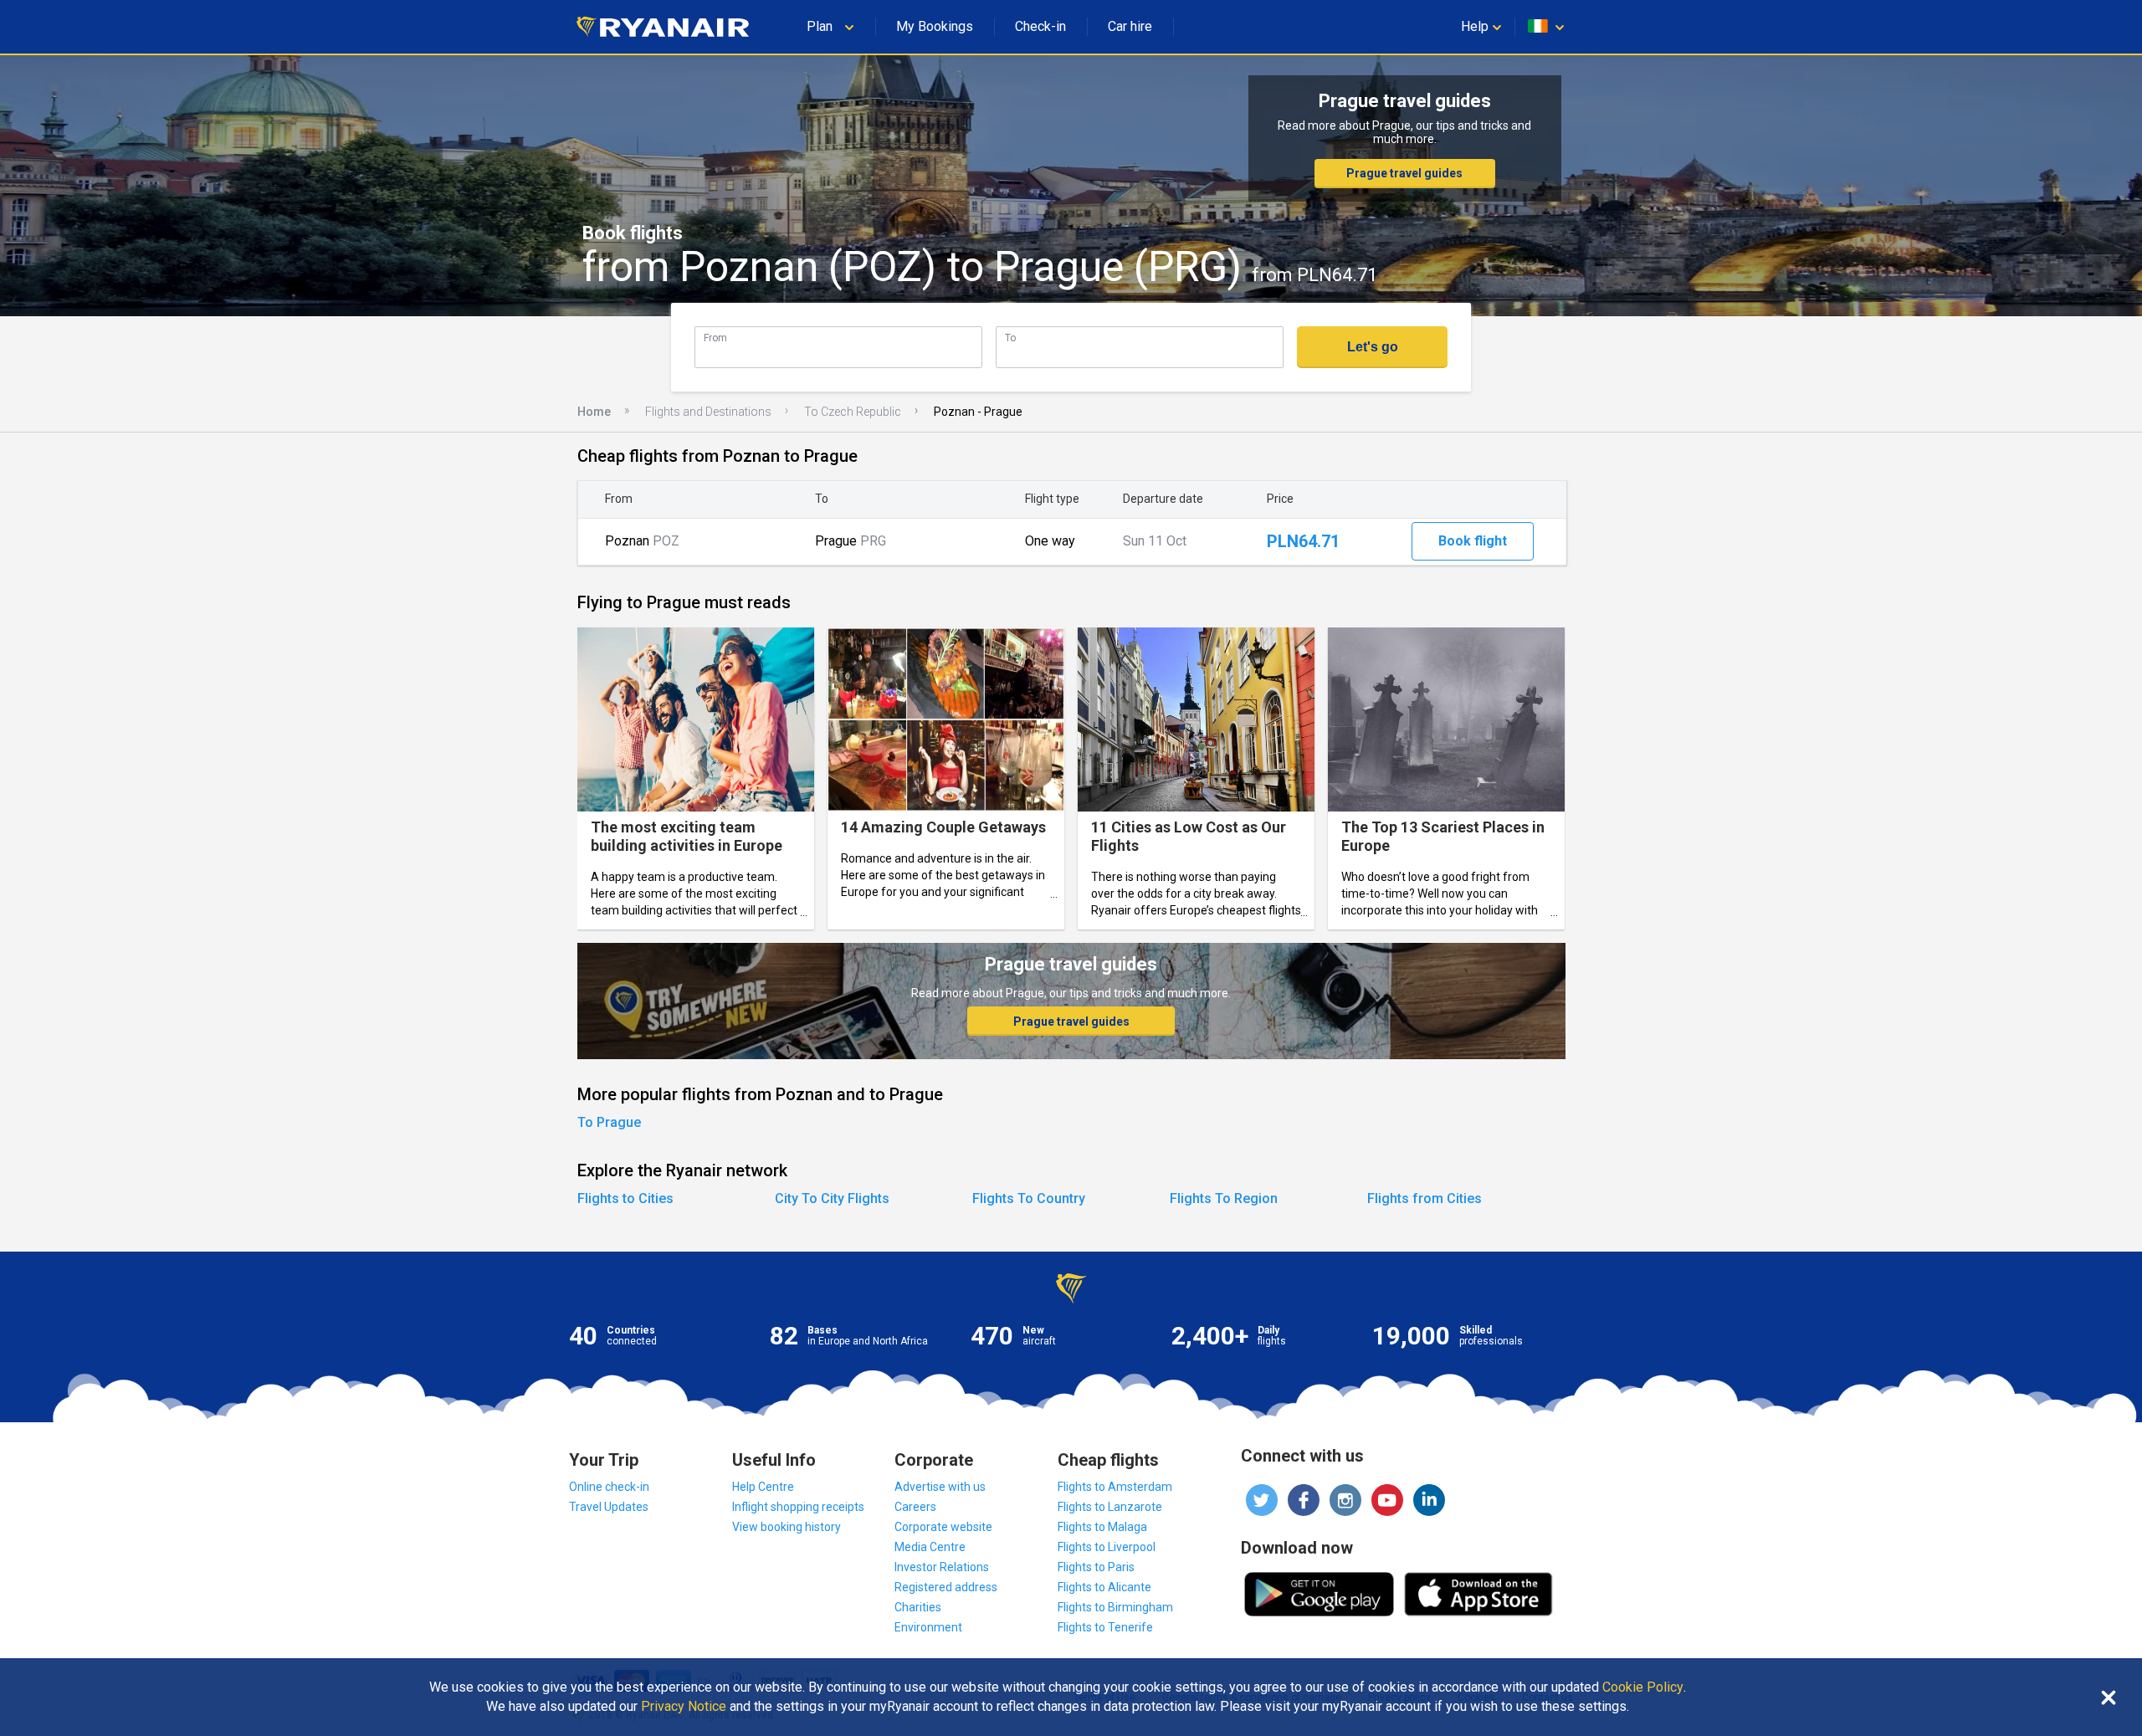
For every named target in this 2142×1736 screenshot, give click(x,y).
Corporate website (943, 1527)
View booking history (787, 1527)
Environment (928, 1627)
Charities (918, 1607)
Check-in (1040, 26)
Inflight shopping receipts (798, 1507)
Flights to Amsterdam (1115, 1487)
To (1010, 338)
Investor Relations (942, 1567)
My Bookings (935, 26)
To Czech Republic (853, 412)
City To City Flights (832, 1198)
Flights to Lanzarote (1110, 1507)
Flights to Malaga (1102, 1527)
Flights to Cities (625, 1198)
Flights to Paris (1096, 1567)
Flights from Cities (1425, 1198)
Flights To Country (1029, 1198)
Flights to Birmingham (1115, 1607)
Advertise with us (940, 1487)
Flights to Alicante (1104, 1587)
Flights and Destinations (708, 412)
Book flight (1473, 541)
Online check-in (609, 1487)
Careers (915, 1507)
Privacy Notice (684, 1707)
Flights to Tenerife (1105, 1627)
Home (594, 412)
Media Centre (930, 1547)
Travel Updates (609, 1507)
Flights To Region (1224, 1198)
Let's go (1373, 347)
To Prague (609, 1122)
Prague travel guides (1404, 173)
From (715, 338)
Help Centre (763, 1487)
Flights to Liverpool (1107, 1547)
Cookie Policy (1643, 1687)
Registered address (946, 1587)
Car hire (1130, 26)
